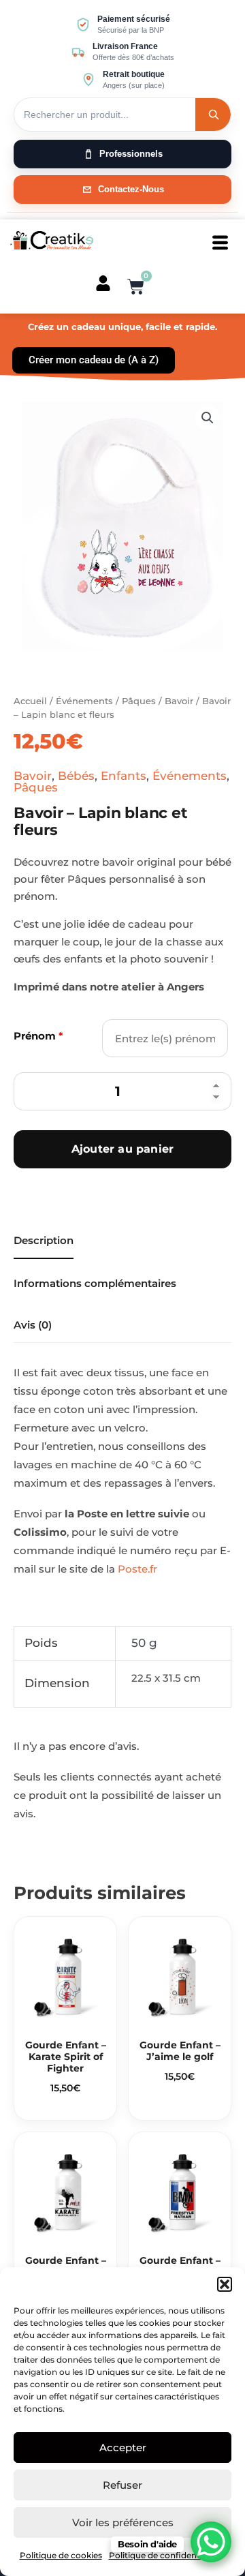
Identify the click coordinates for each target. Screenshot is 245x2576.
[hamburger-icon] (220, 243)
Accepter (123, 2448)
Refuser (122, 2485)
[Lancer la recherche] (213, 115)
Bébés (76, 776)
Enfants (124, 776)
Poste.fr (137, 1569)
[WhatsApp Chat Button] (211, 2542)
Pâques (139, 701)
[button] (225, 2284)
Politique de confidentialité (164, 2555)
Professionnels (131, 154)
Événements (84, 701)
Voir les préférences (123, 2522)
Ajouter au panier (122, 1149)
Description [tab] (44, 1240)
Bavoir (179, 701)
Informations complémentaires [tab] (95, 1283)
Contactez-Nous (131, 189)
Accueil (30, 701)
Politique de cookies (61, 2555)
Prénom (38, 1036)
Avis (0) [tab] (33, 1325)
